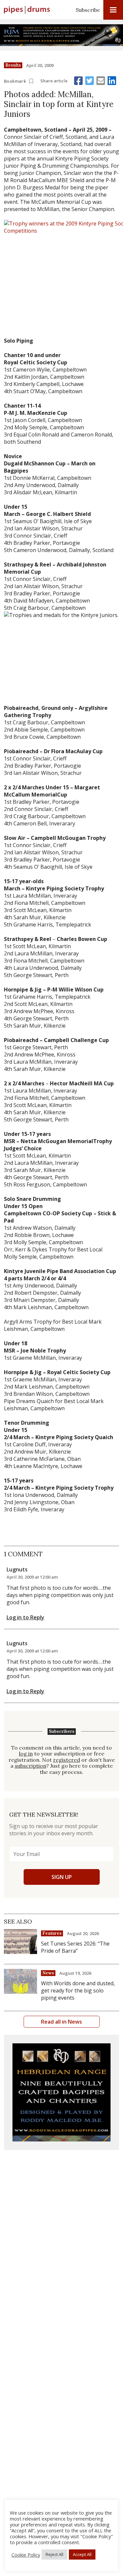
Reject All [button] (54, 2554)
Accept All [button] (82, 2554)
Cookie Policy (26, 2555)
